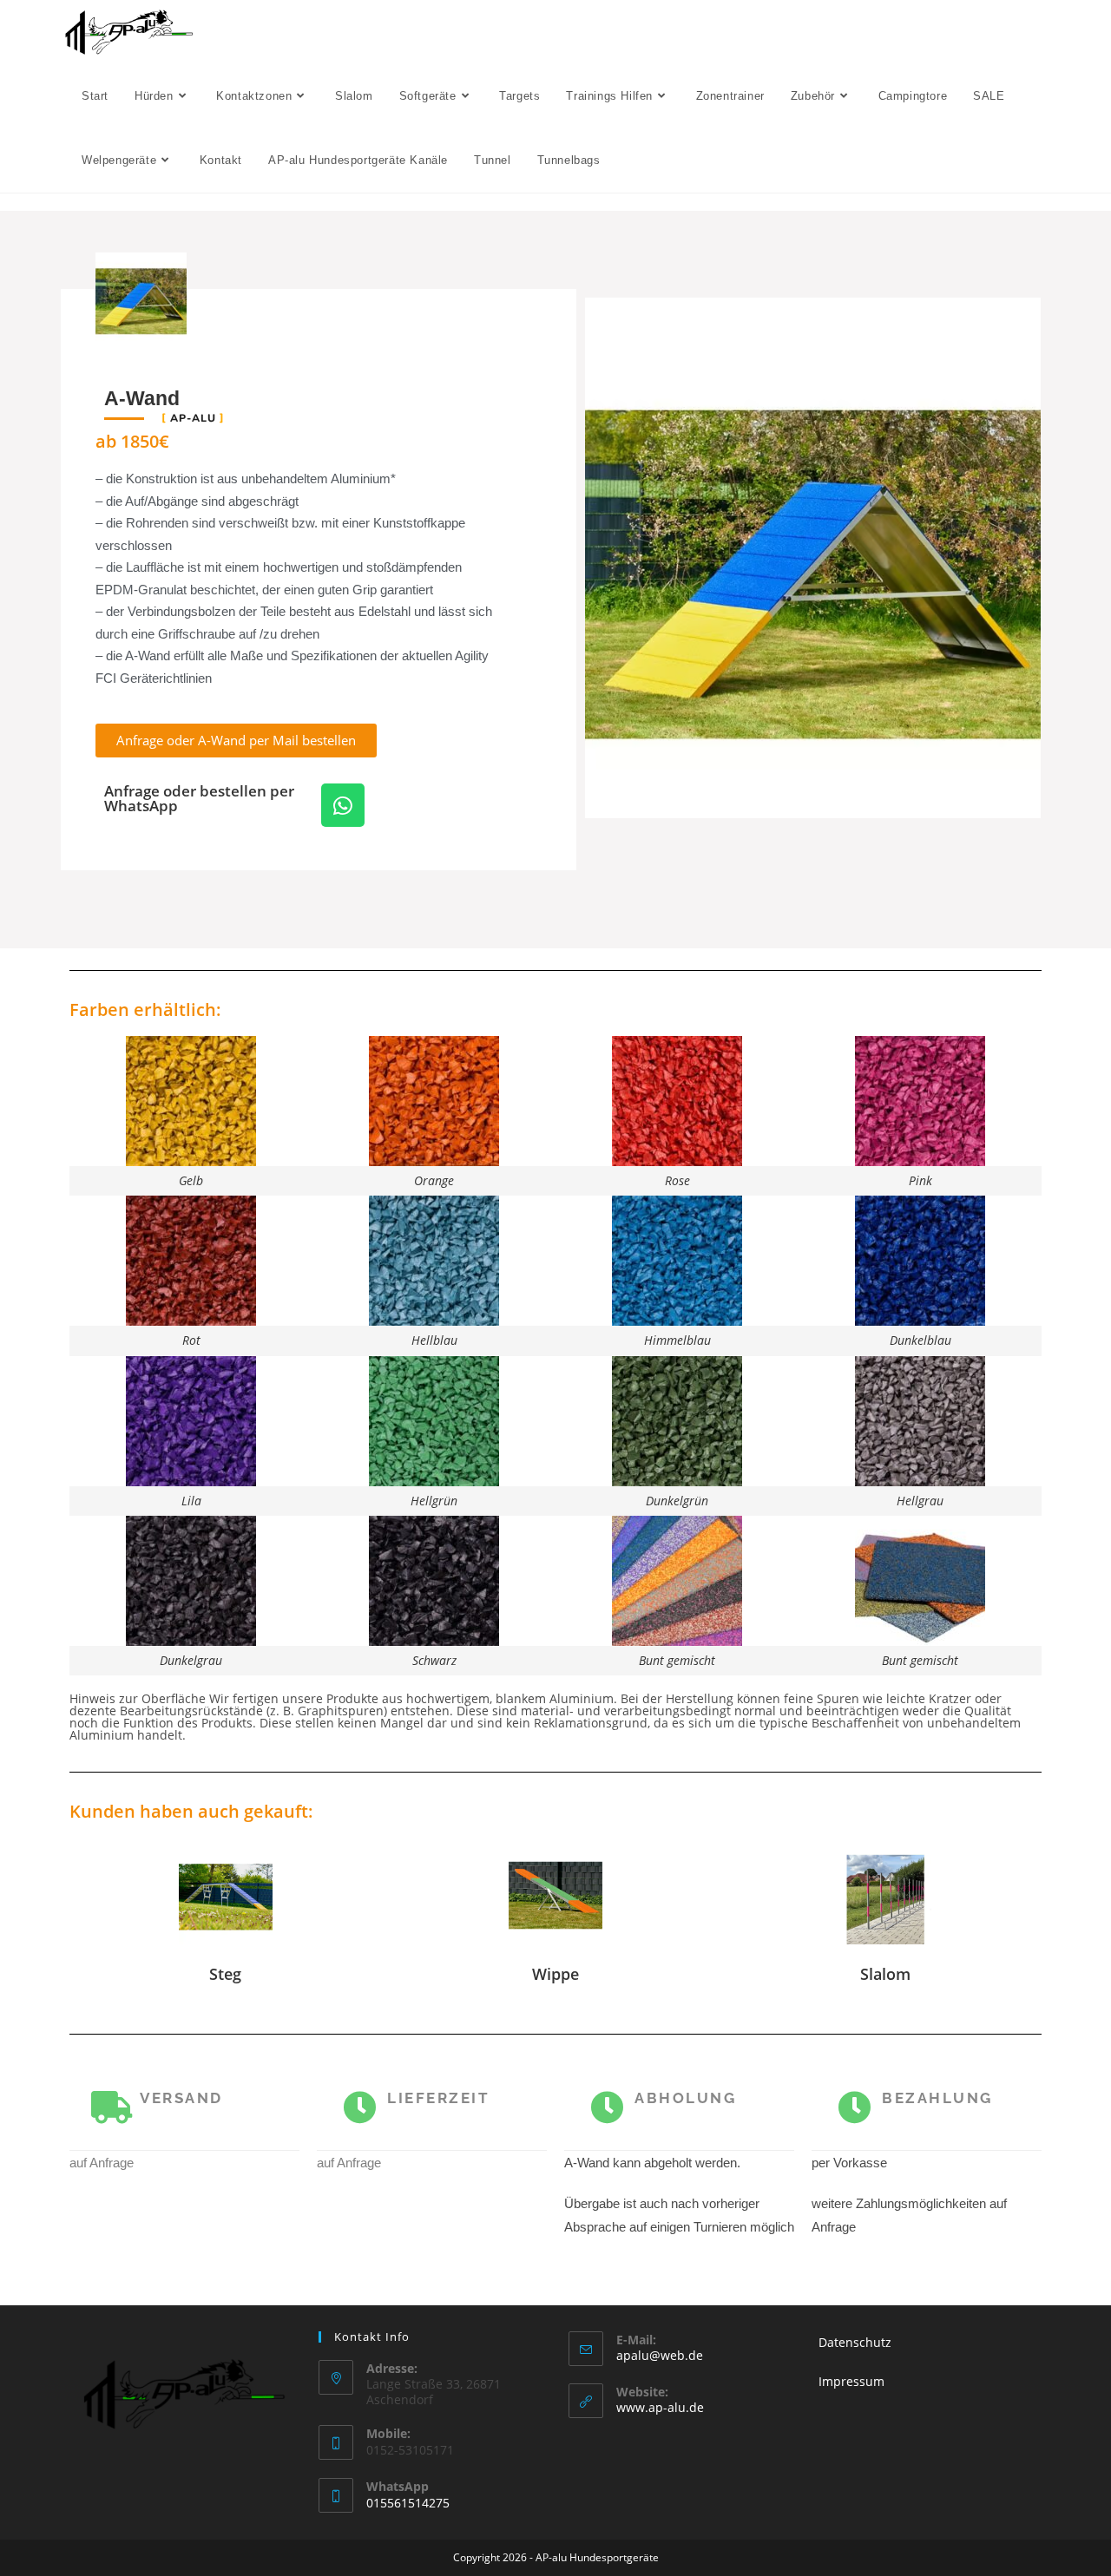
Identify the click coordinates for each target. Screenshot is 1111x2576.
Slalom (885, 1974)
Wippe (555, 1974)
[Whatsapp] (343, 805)
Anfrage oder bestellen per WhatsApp (199, 798)
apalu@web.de (660, 2355)
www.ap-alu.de (660, 2407)
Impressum (851, 2381)
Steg (225, 1974)
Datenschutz (855, 2342)
